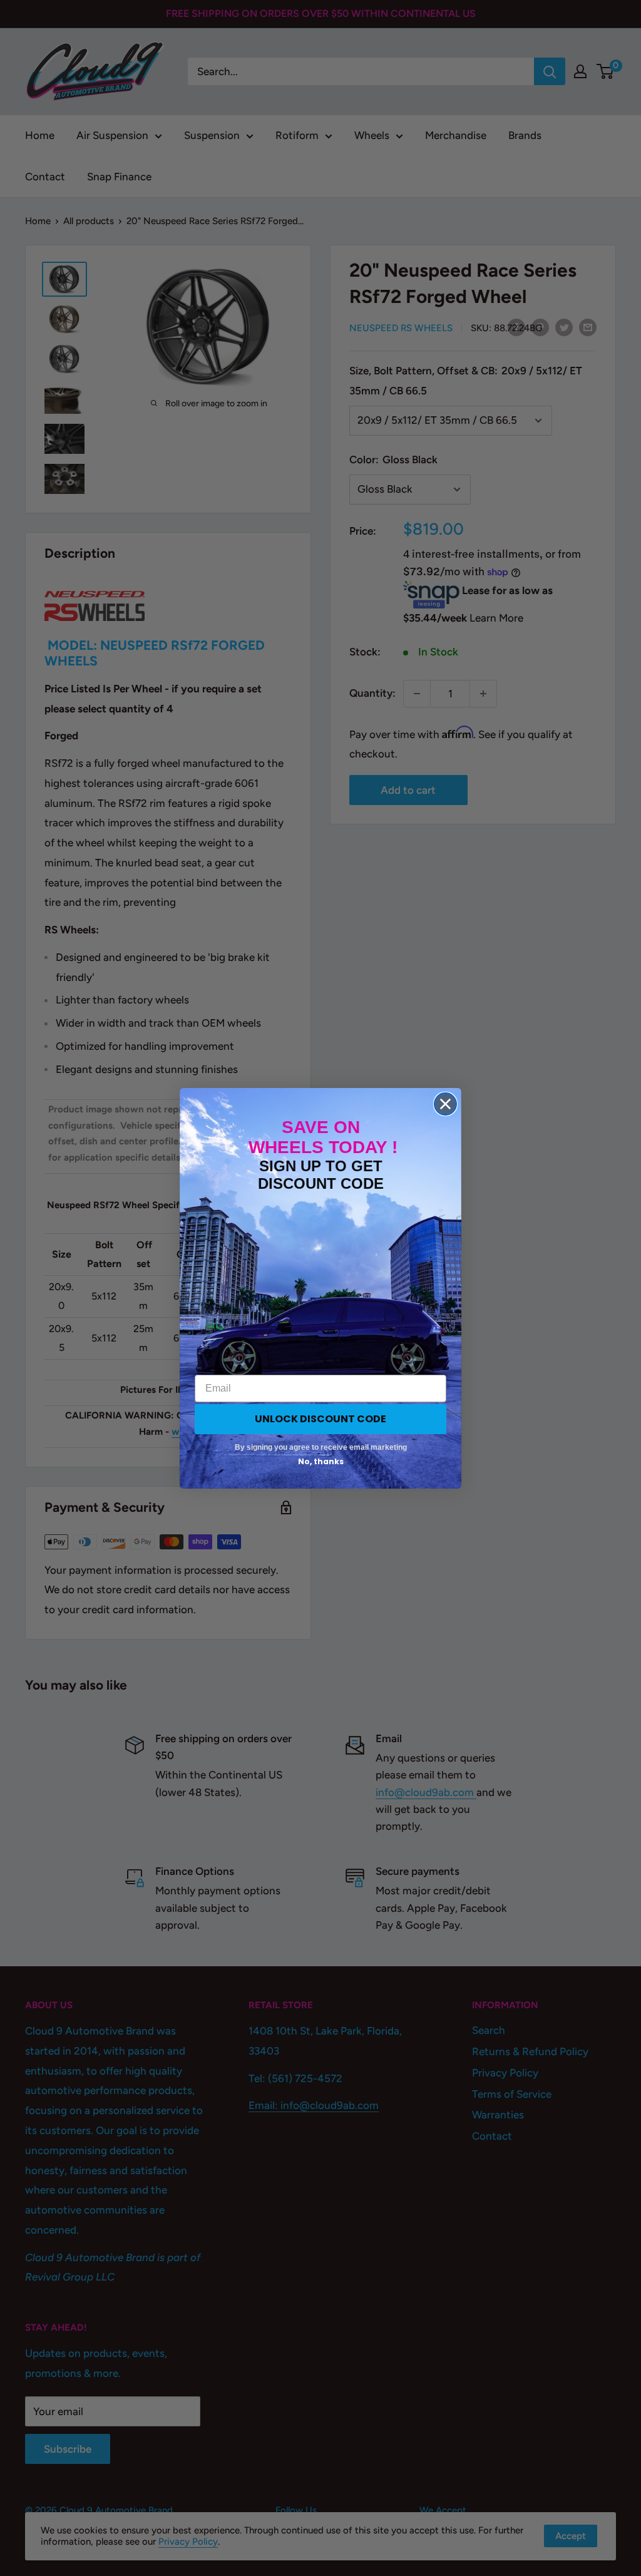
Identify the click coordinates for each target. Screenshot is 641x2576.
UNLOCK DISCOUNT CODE (320, 1419)
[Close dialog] (445, 1104)
